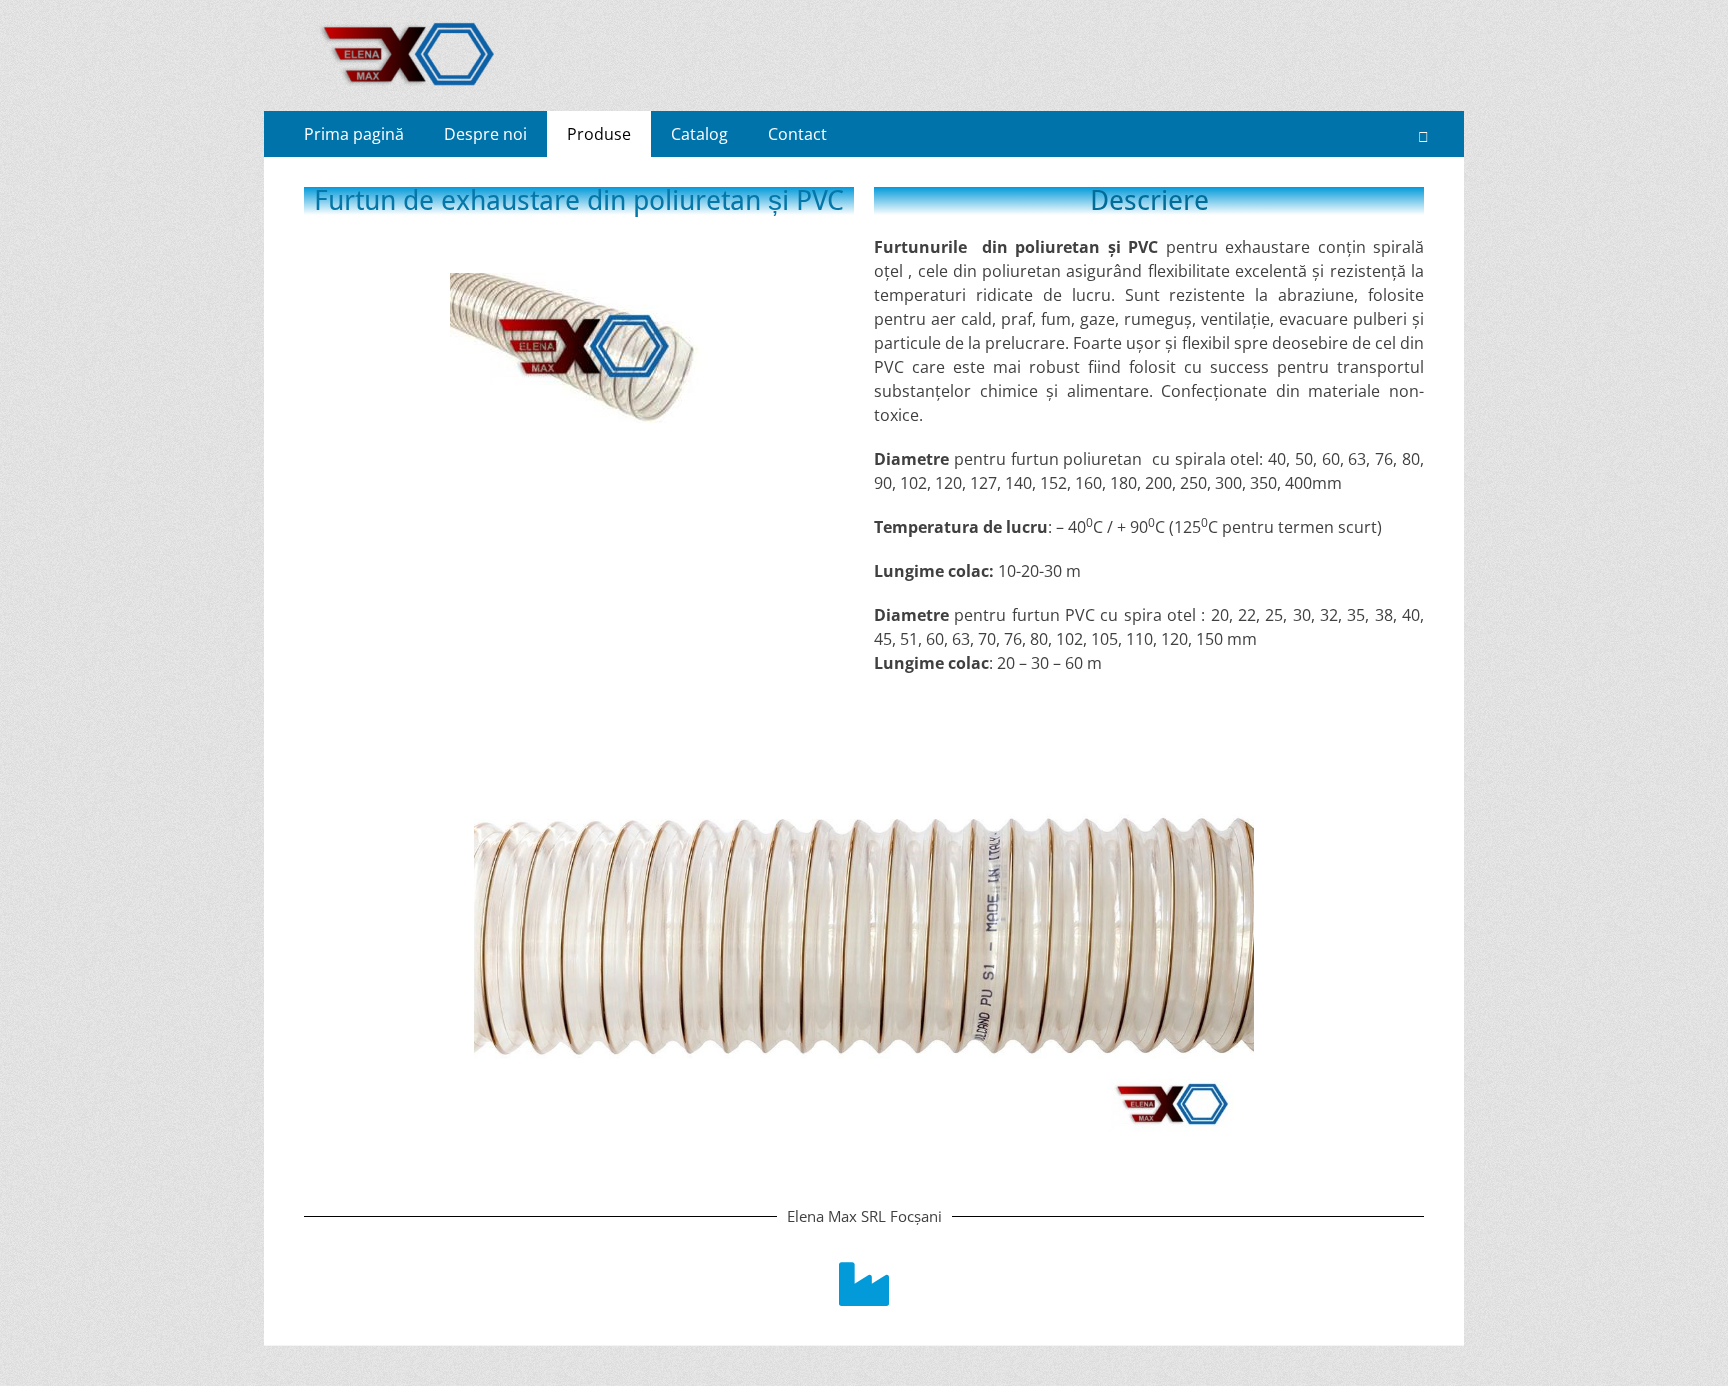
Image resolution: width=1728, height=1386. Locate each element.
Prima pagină (354, 134)
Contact (797, 134)
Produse (599, 134)
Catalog (699, 134)
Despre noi (485, 134)
